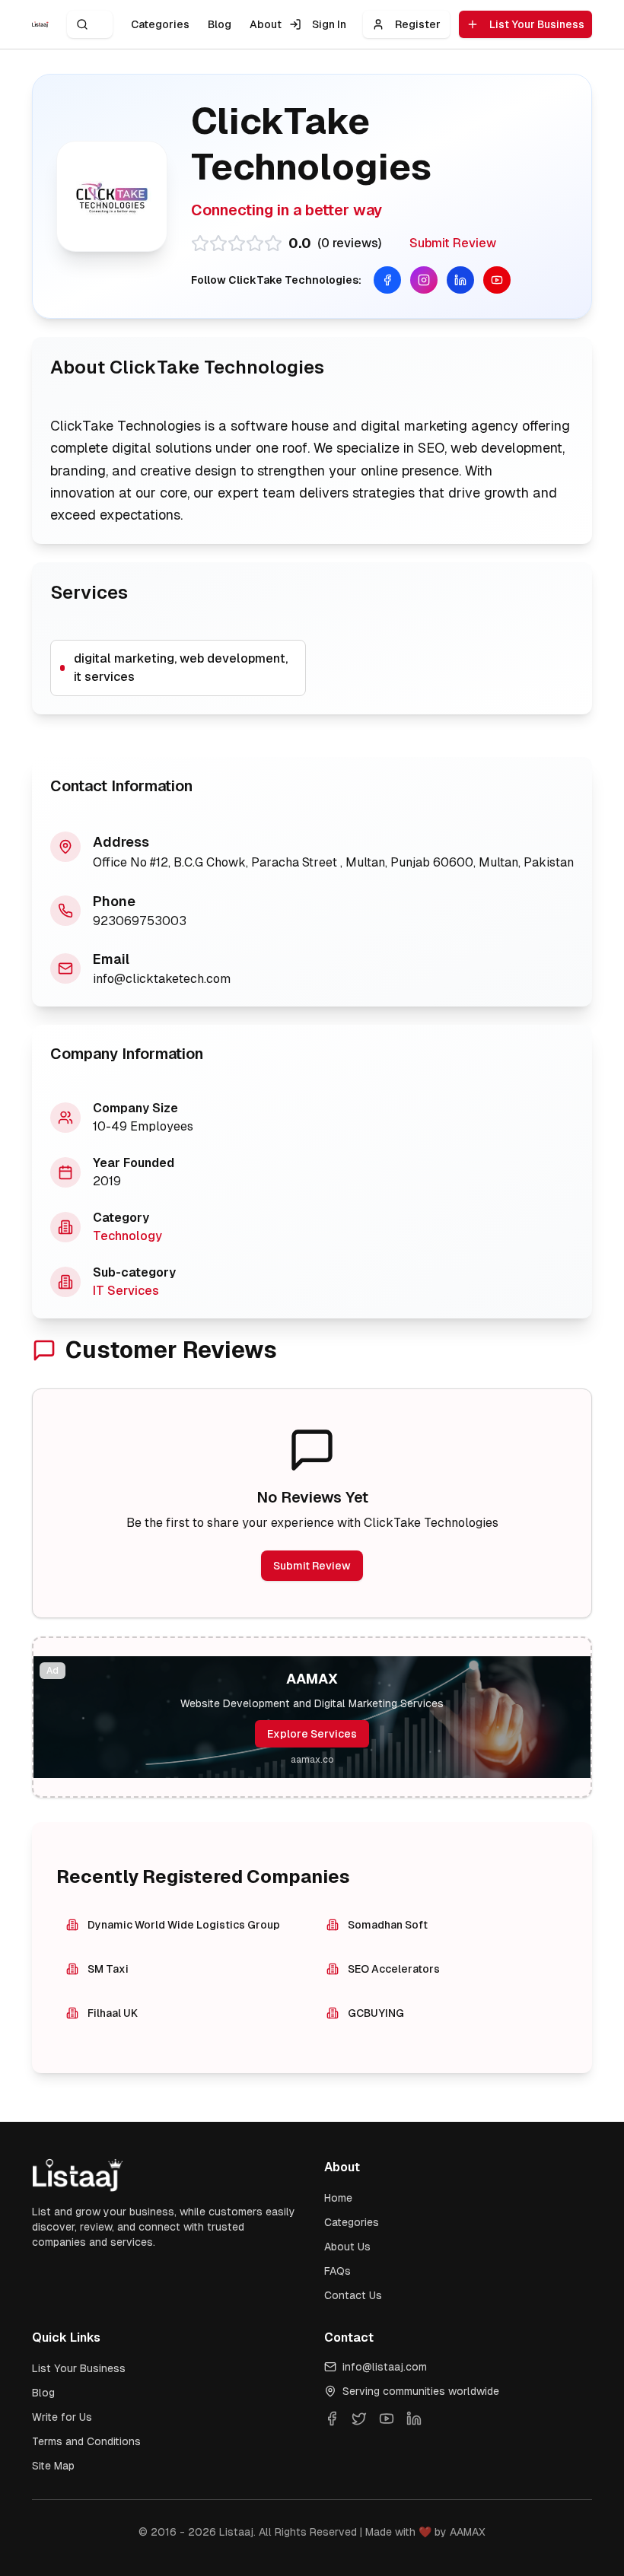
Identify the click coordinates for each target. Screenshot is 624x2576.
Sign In (329, 24)
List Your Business (537, 24)
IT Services (126, 1291)
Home (338, 2198)
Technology (127, 1236)
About (266, 24)
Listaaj (236, 2532)
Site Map (53, 2466)
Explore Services (312, 1734)
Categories (160, 24)
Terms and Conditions (86, 2441)
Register (418, 24)
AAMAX (468, 2532)
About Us (347, 2247)
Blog (220, 24)
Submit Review (453, 243)
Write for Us (62, 2417)
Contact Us (353, 2295)
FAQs (337, 2271)
